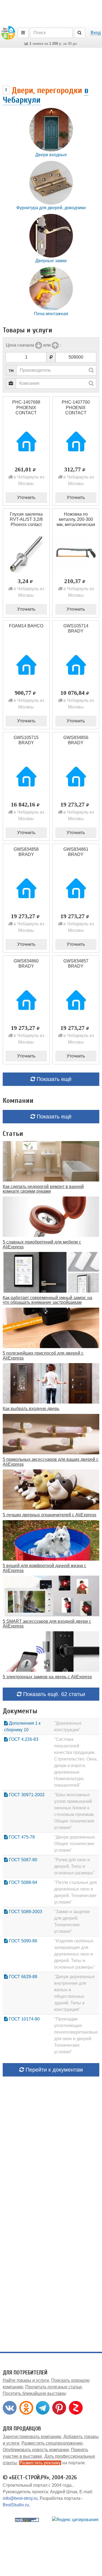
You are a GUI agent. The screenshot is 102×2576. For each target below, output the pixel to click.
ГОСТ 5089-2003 (25, 1912)
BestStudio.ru (16, 2505)
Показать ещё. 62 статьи (53, 1694)
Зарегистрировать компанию (32, 2437)
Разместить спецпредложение (52, 2443)
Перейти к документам (53, 2070)
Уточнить (26, 497)
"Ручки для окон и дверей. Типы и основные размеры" (75, 1866)
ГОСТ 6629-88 (23, 1977)
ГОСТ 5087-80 (23, 1860)
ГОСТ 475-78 (21, 1837)
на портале (52, 2463)
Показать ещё (53, 1079)
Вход (96, 33)
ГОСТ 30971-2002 (26, 1795)
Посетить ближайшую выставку (34, 2393)
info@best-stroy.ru (20, 2498)
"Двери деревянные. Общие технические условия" (75, 1844)
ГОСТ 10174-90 (24, 2019)
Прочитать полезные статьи (53, 2387)
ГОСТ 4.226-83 (23, 1739)
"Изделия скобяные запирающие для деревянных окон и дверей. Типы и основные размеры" (75, 1954)
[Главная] (8, 32)
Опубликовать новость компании (36, 2450)
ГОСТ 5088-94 (23, 1882)
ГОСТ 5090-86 (23, 1941)
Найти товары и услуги (26, 2380)
